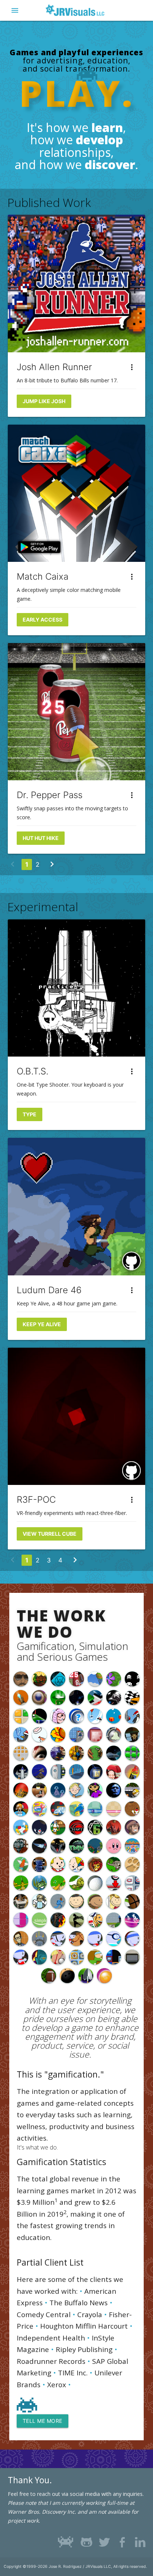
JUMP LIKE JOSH (44, 401)
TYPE (30, 1114)
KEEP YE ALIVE (42, 1324)
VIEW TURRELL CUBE (50, 1534)
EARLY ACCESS (43, 620)
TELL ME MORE (43, 2421)
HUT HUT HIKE (41, 838)
